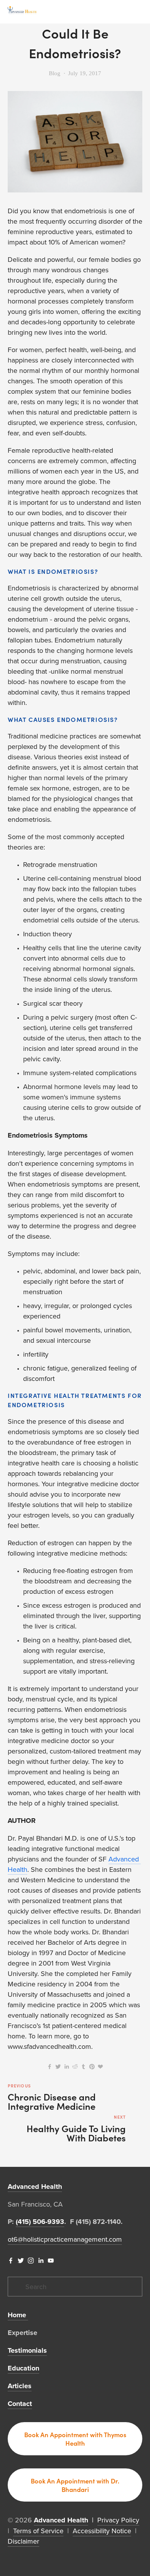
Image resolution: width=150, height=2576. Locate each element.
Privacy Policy (118, 2520)
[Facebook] (11, 2261)
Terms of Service (38, 2531)
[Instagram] (31, 2261)
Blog (55, 73)
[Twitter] (21, 2261)
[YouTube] (51, 2261)
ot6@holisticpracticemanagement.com (65, 2239)
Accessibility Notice (102, 2531)
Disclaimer (23, 2541)
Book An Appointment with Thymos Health (75, 2439)
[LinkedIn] (41, 2261)
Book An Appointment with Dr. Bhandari (75, 2485)
